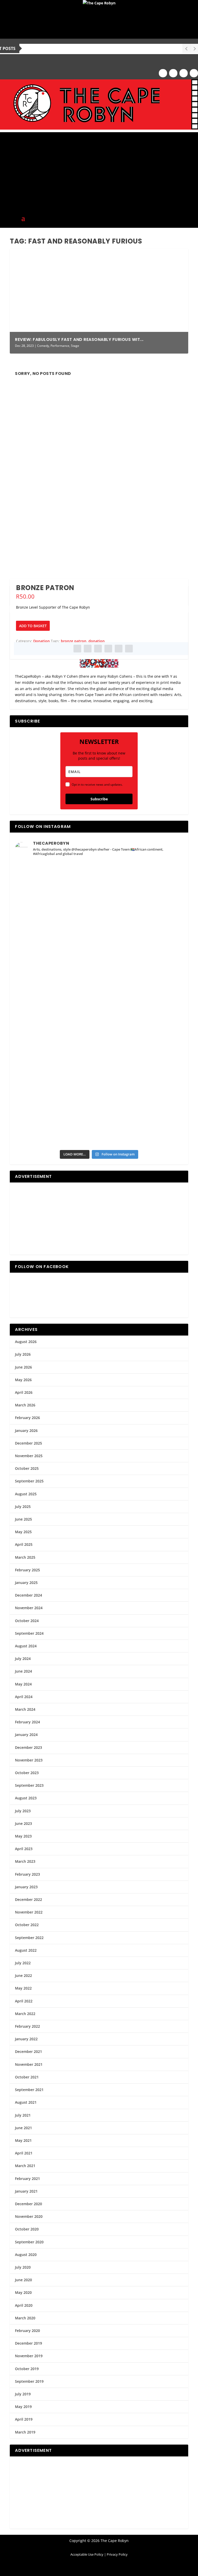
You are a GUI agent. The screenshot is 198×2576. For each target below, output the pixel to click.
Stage (75, 346)
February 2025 (27, 1570)
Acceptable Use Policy (87, 2554)
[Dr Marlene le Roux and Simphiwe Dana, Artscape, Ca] (57, 1028)
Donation (42, 641)
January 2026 (26, 1430)
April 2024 (24, 1697)
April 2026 (24, 1392)
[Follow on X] (184, 73)
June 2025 (23, 1519)
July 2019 (23, 2394)
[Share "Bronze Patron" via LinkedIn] (108, 649)
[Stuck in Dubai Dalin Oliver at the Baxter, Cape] (141, 1028)
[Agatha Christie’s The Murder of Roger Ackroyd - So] (57, 1075)
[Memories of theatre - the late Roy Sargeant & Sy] (57, 980)
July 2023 (23, 1811)
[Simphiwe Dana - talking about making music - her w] (141, 980)
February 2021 (27, 2179)
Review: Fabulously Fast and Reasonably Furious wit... (79, 339)
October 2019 (27, 2369)
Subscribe (99, 799)
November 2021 (29, 2064)
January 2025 (26, 1583)
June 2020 (23, 2280)
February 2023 (27, 1874)
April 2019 (24, 2419)
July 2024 (23, 1659)
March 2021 (25, 2166)
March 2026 (25, 1405)
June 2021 (23, 2128)
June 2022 (23, 1975)
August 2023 (26, 1798)
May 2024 (23, 1684)
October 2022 (27, 1925)
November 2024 (29, 1608)
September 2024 (29, 1633)
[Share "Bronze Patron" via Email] (119, 649)
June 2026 (23, 1367)
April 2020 (24, 2305)
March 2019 (25, 2432)
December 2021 (28, 2051)
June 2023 (23, 1823)
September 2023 (29, 1785)
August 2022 (26, 1950)
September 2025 (29, 1481)
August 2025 (26, 1494)
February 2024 (27, 1722)
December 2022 (28, 1899)
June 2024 (23, 1671)
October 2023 (27, 1773)
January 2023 (26, 1887)
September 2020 (29, 2242)
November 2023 (29, 1760)
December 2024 (28, 1595)
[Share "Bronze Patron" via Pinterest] (98, 649)
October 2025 (27, 1468)
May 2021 (23, 2140)
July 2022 (23, 1963)
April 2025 (24, 1544)
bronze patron (74, 641)
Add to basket (33, 626)
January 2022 (26, 2039)
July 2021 (23, 2115)
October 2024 (27, 1621)
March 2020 (25, 2318)
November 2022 (29, 1912)
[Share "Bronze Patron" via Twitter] (88, 649)
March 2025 (25, 1557)
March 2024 (25, 1709)
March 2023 (25, 1861)
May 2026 (23, 1380)
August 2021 (26, 2102)
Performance (60, 346)
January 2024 (26, 1735)
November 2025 (29, 1456)
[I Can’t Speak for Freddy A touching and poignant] (141, 886)
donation (97, 641)
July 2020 (23, 2267)
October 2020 (27, 2229)
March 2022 (25, 2014)
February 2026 (27, 1418)
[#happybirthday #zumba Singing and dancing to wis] (57, 933)
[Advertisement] (99, 168)
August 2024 (26, 1646)
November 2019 (29, 2356)
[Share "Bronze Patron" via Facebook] (77, 649)
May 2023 (23, 1836)
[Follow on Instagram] (173, 73)
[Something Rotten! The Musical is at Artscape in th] (57, 1122)
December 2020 (28, 2204)
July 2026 (23, 1354)
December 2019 (28, 2343)
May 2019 (23, 2407)
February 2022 (27, 2026)
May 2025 (23, 1532)
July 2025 (23, 1507)
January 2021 (26, 2191)
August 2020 (26, 2255)
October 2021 (27, 2077)
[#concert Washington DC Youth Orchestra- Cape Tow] (141, 1122)
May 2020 (23, 2292)
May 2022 (23, 1988)
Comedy (43, 346)
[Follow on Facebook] (163, 73)
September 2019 (29, 2381)
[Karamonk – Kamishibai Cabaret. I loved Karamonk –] (141, 1075)
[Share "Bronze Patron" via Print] (129, 649)
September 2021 (29, 2090)
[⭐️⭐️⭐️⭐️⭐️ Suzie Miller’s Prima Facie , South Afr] (141, 933)
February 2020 (27, 2331)
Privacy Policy (117, 2554)
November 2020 (29, 2216)
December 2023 (28, 1747)
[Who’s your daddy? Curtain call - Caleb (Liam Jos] (57, 886)
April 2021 (24, 2153)
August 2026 (26, 1342)
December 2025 (28, 1443)
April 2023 (24, 1849)
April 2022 (24, 2001)
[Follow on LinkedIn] (194, 73)
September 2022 (29, 1938)
